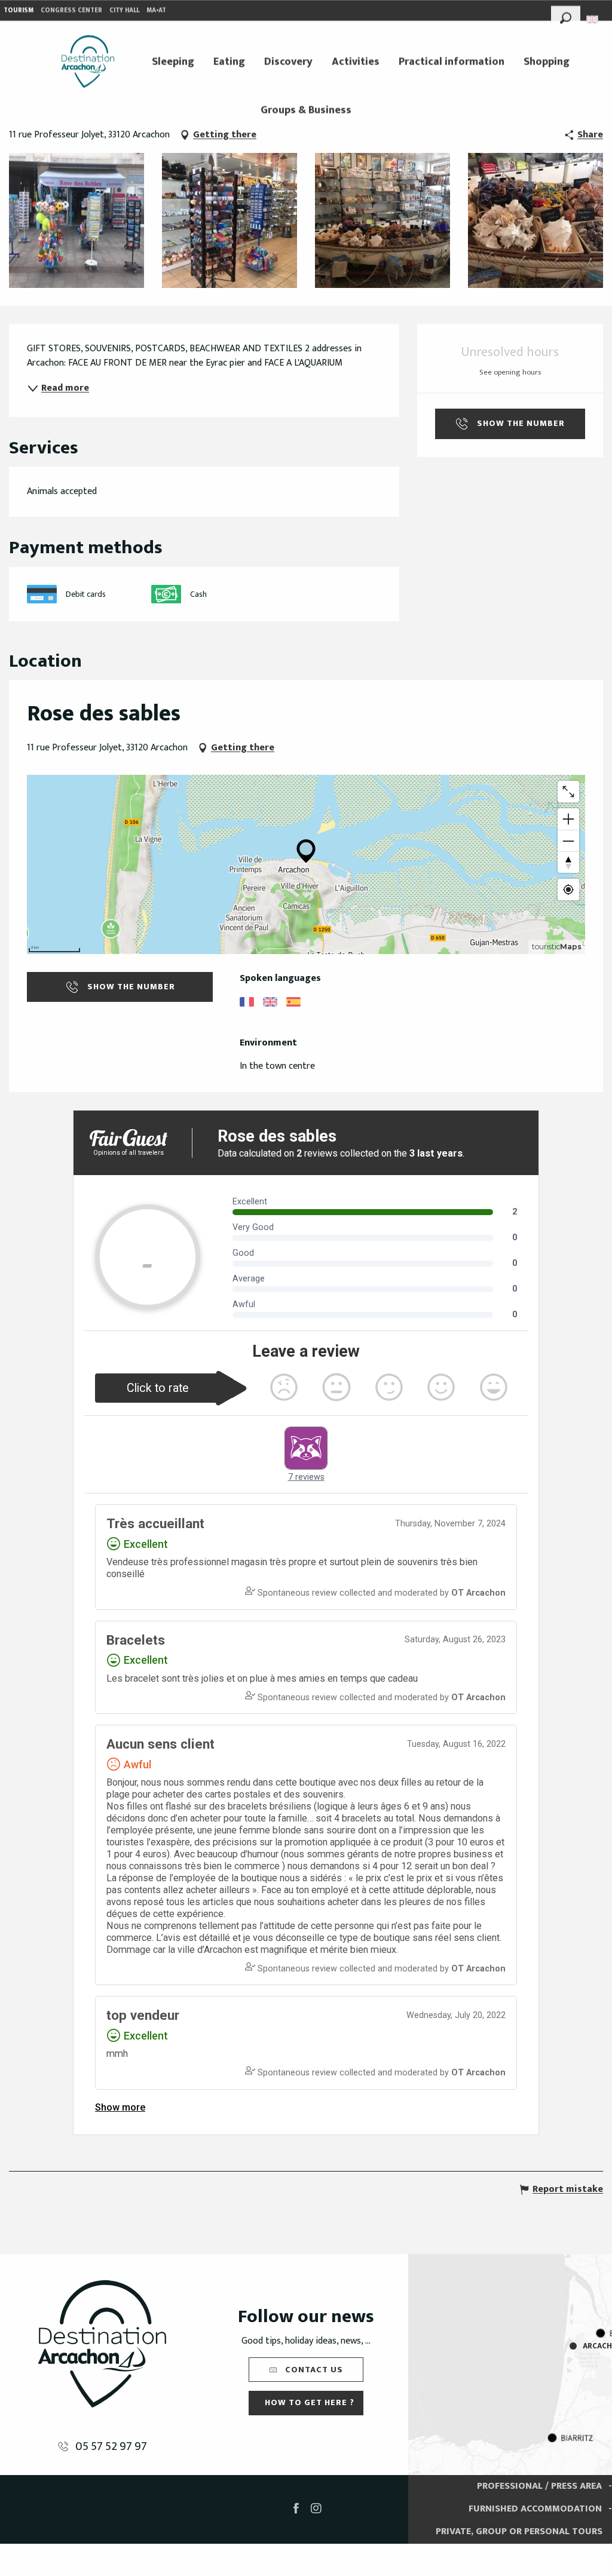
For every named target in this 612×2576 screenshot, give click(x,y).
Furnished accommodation (535, 2509)
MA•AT (156, 10)
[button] (566, 16)
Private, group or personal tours (519, 2531)
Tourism (19, 10)
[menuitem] (88, 62)
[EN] (593, 19)
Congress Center (71, 10)
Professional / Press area (539, 2486)
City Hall (124, 10)
